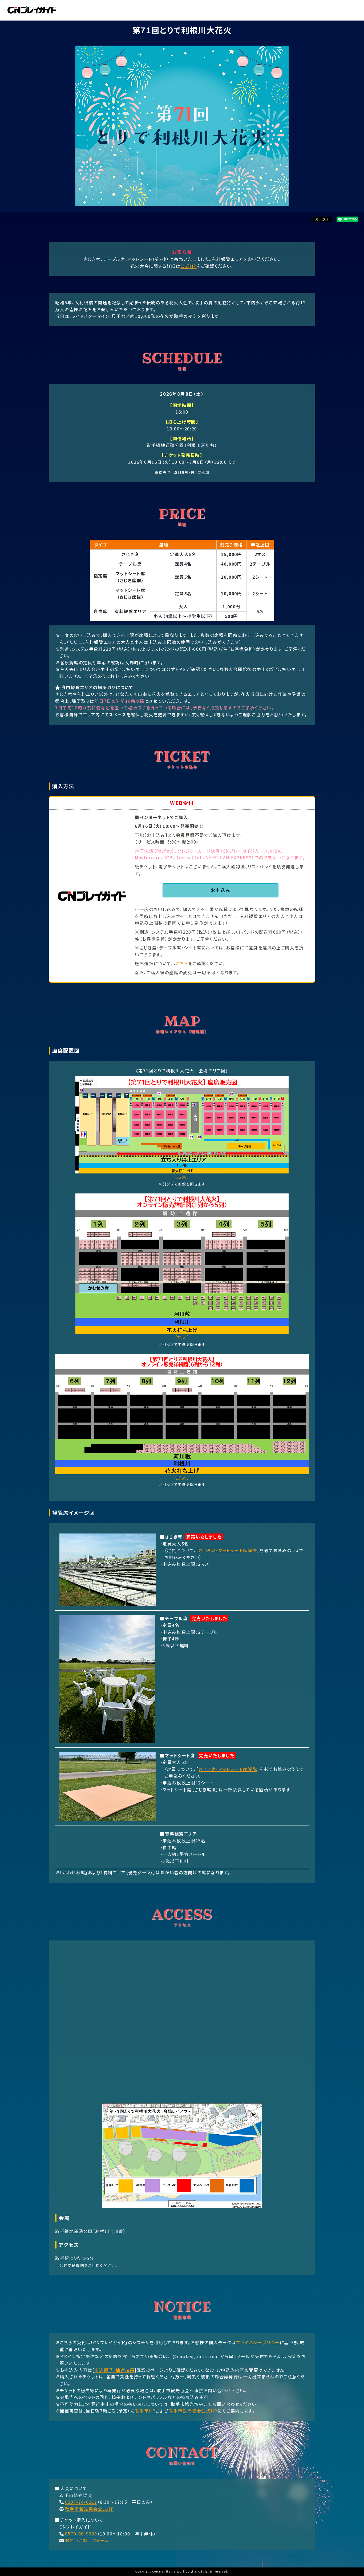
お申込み (221, 890)
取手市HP (145, 2411)
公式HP (188, 266)
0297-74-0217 (81, 2502)
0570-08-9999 (81, 2534)
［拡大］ (182, 1177)
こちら (182, 963)
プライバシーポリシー (258, 2342)
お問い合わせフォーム (87, 2540)
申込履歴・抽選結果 (114, 2370)
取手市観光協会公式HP (193, 2411)
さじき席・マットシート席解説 (228, 1550)
